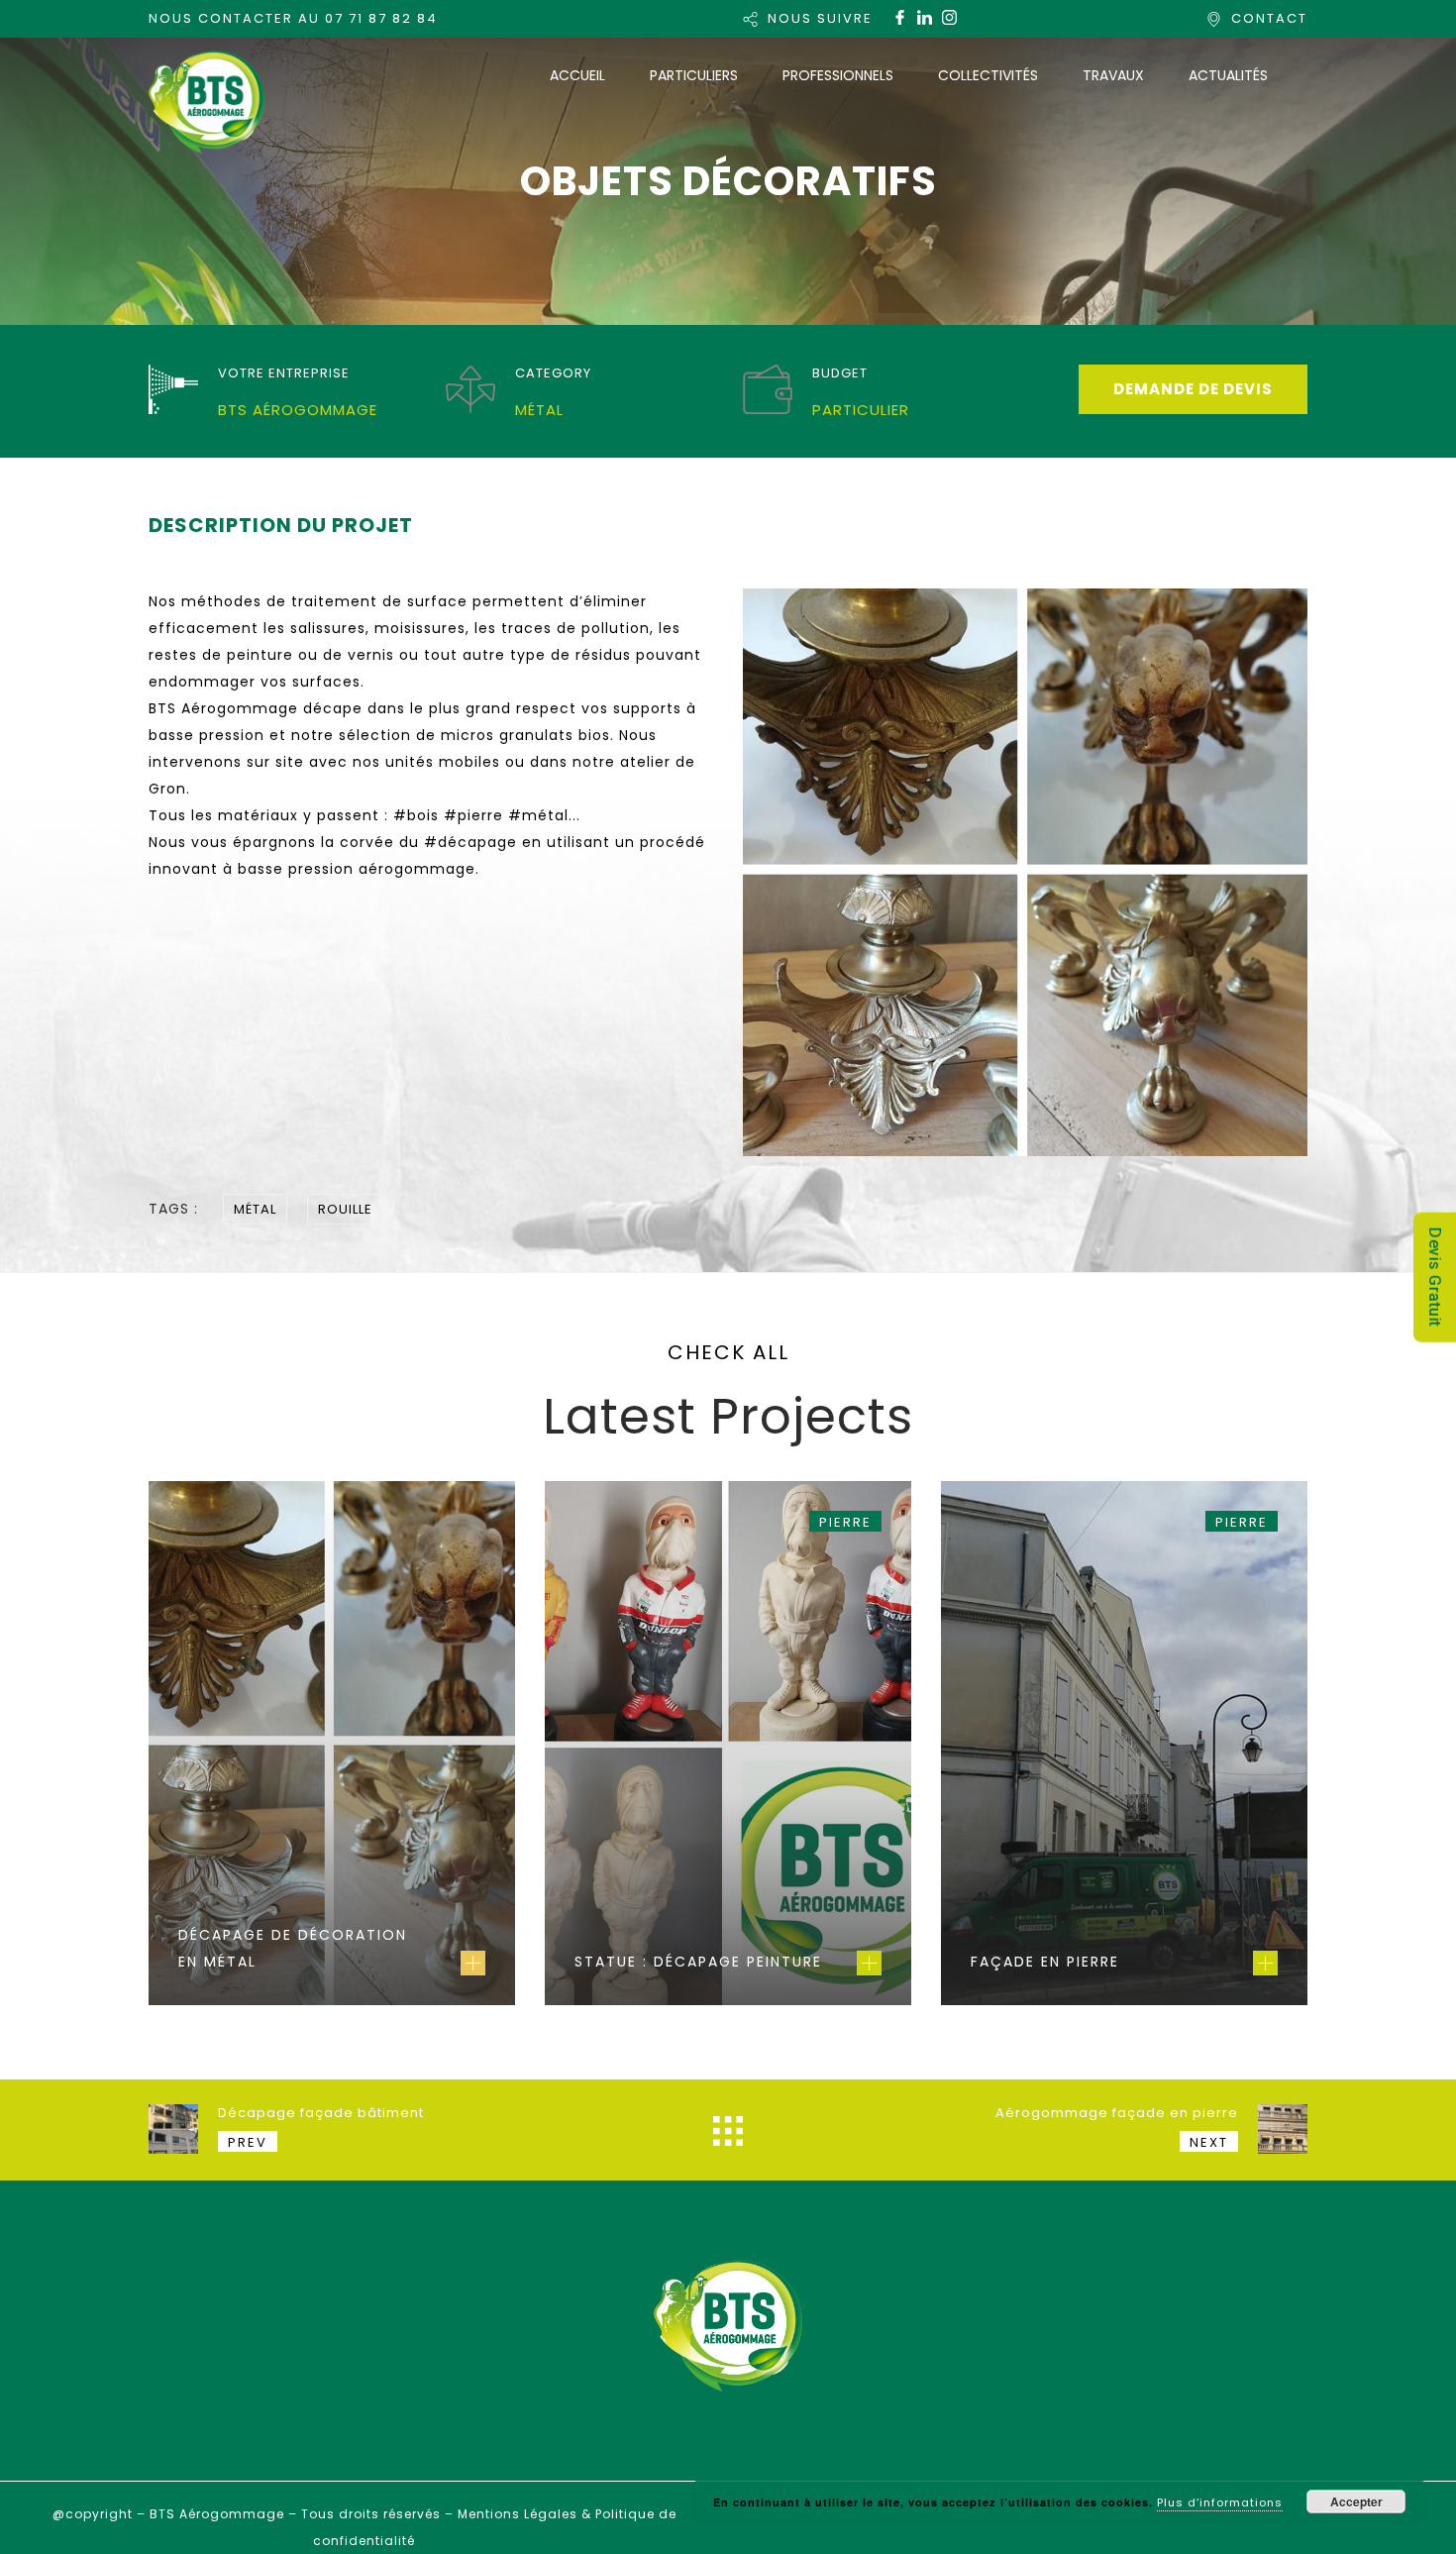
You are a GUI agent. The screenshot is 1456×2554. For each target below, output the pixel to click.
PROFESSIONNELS (838, 75)
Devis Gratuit (1435, 1277)
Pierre (845, 1522)
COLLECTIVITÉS (988, 75)
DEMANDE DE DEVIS (1193, 389)
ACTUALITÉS (1228, 75)
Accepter (1356, 2501)
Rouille (345, 1209)
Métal (255, 1209)
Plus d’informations (1220, 2502)
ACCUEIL (577, 75)
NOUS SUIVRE (820, 18)
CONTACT (1269, 18)
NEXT (1209, 2142)
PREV (248, 2142)
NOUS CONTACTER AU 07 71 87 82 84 (293, 18)
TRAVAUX (1113, 75)
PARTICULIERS (694, 75)
